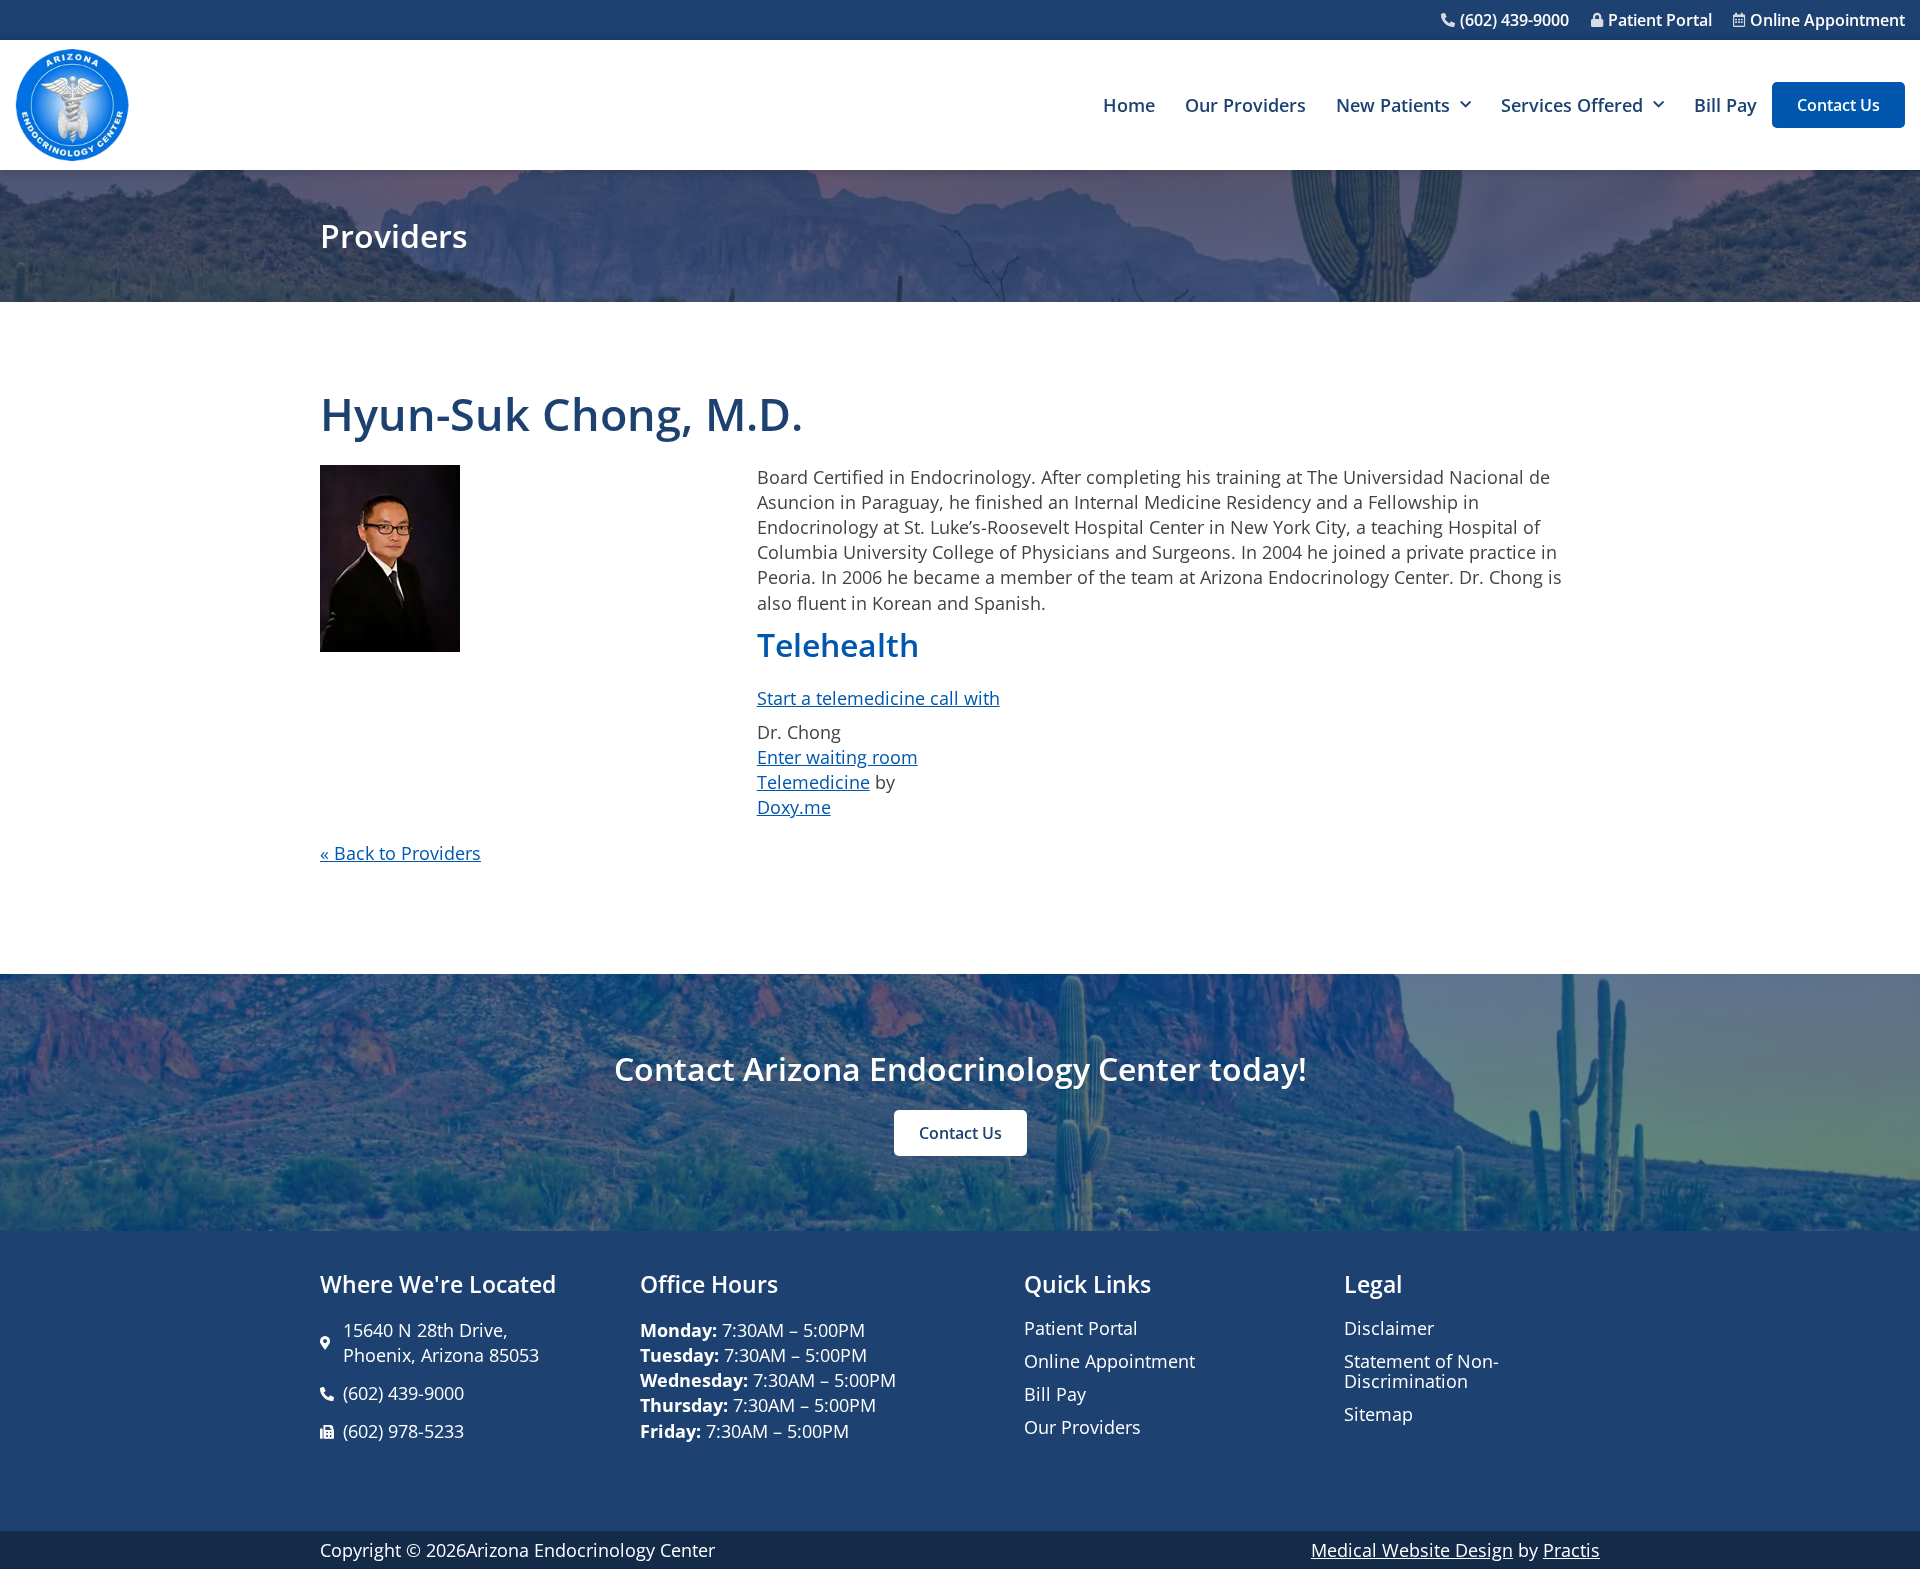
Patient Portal (1081, 1328)
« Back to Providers (400, 853)
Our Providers (1245, 105)
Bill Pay (1725, 105)
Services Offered (1572, 105)
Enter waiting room (837, 757)
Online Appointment (1109, 1361)
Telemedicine (813, 782)
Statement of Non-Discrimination (1421, 1371)
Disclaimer (1389, 1328)
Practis (1571, 1550)
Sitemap (1378, 1414)
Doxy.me (794, 807)
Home (1129, 105)
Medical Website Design (1412, 1550)
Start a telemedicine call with (878, 698)
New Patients (1393, 105)
